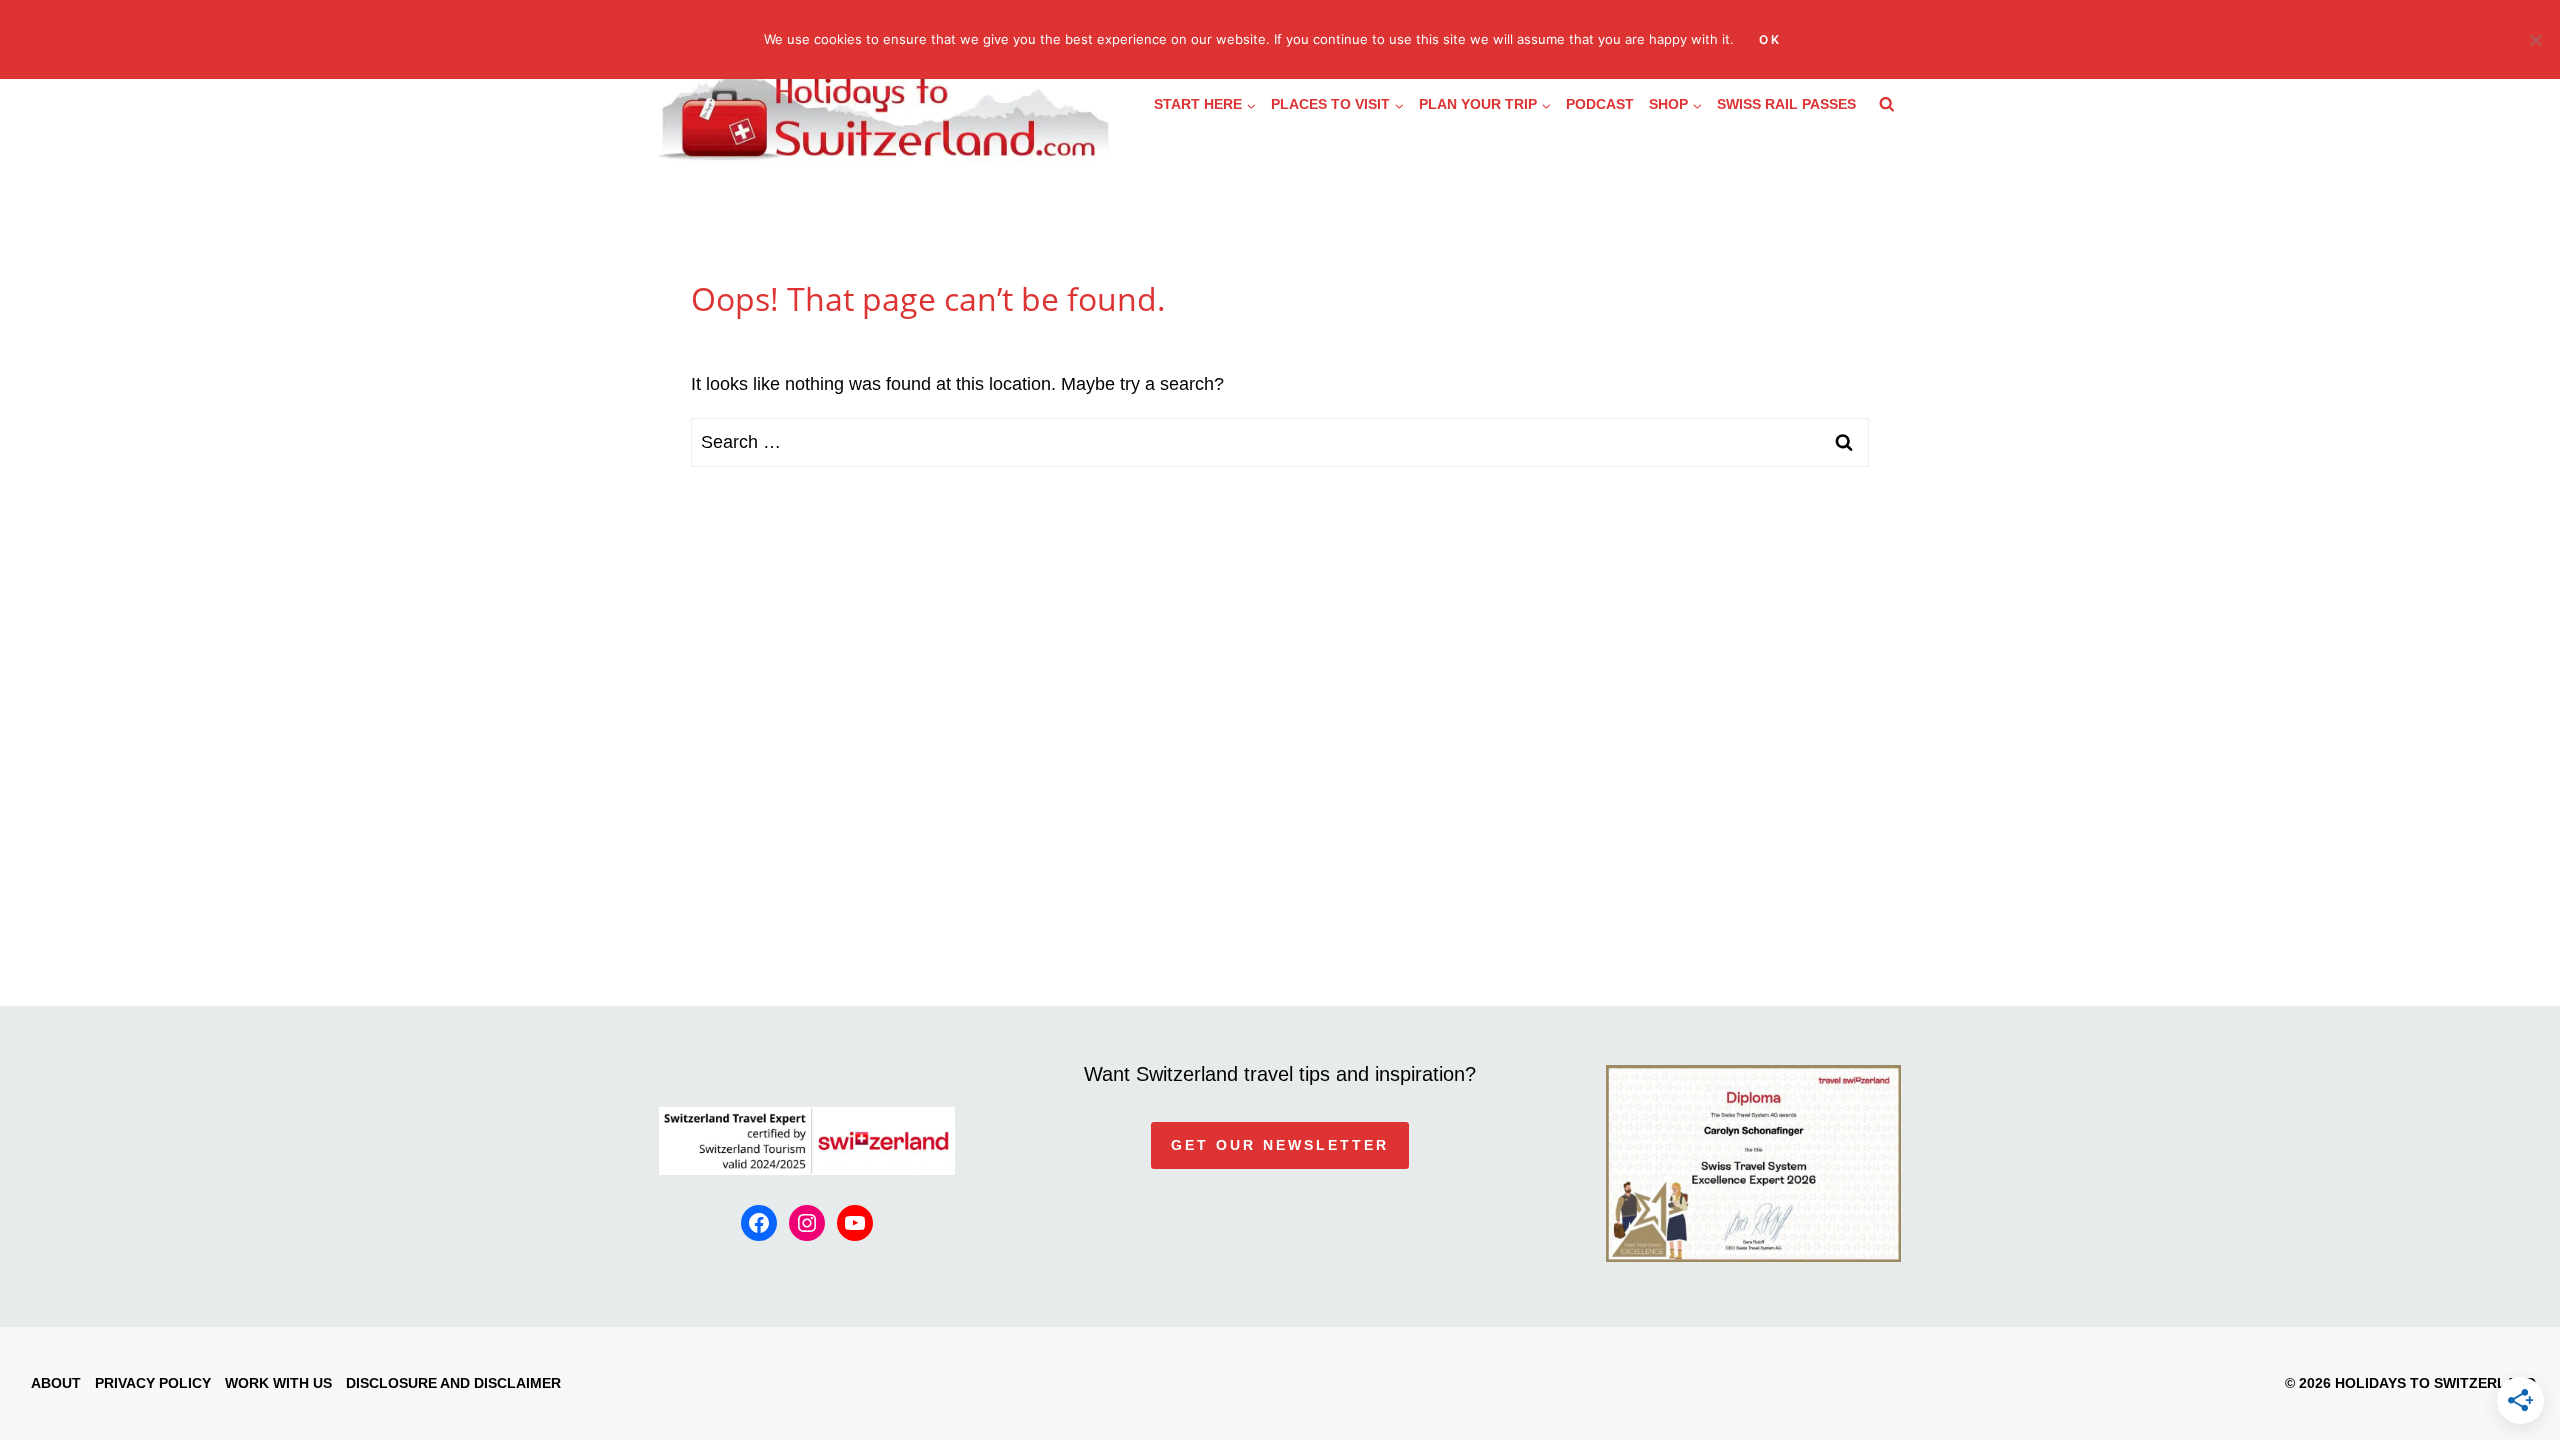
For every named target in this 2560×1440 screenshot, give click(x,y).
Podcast (1600, 104)
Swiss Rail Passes (1786, 104)
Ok (1770, 39)
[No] (2535, 40)
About (56, 1383)
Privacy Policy (153, 1383)
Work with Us (278, 1383)
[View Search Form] (1887, 105)
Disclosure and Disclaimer (453, 1383)
